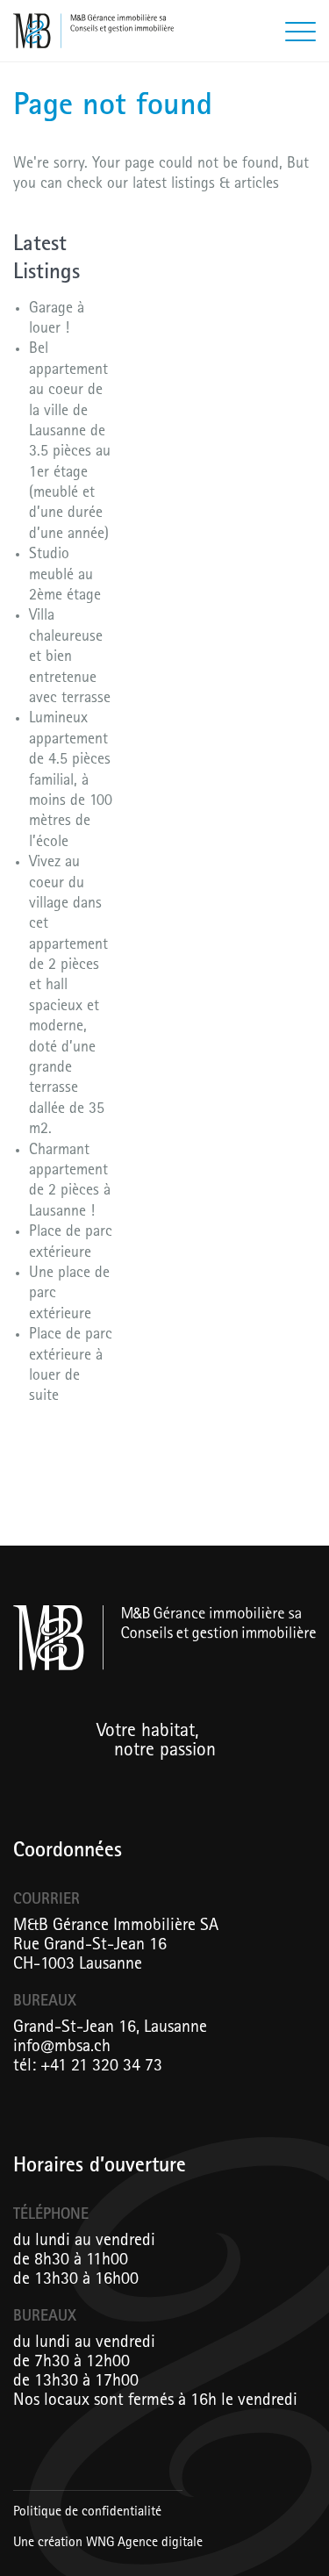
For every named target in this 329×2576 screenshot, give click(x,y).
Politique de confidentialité (87, 2513)
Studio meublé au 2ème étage (65, 576)
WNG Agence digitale (144, 2544)
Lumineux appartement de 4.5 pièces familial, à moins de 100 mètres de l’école (71, 781)
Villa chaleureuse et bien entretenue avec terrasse (70, 658)
